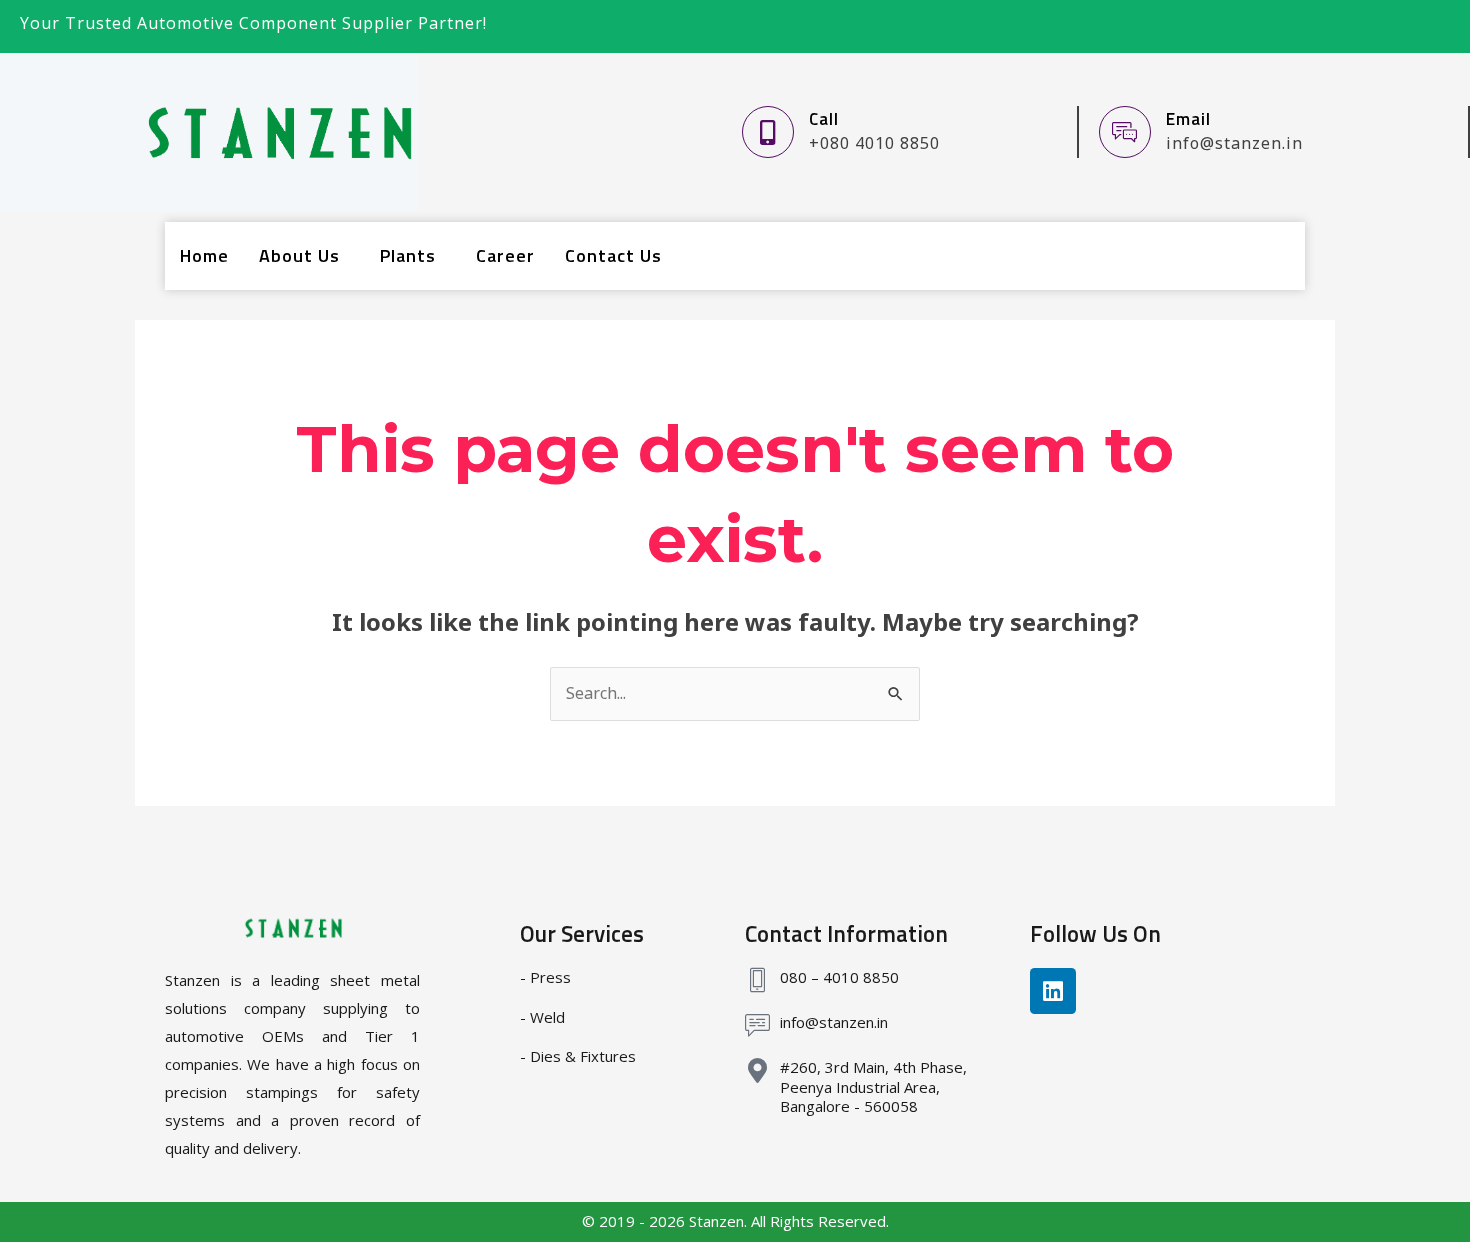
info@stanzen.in (834, 1022)
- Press (545, 977)
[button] (304, 256)
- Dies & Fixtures (578, 1056)
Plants (408, 255)
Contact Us (613, 255)
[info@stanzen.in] (757, 1025)
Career (505, 255)
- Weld (542, 1017)
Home (204, 255)
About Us (299, 255)
